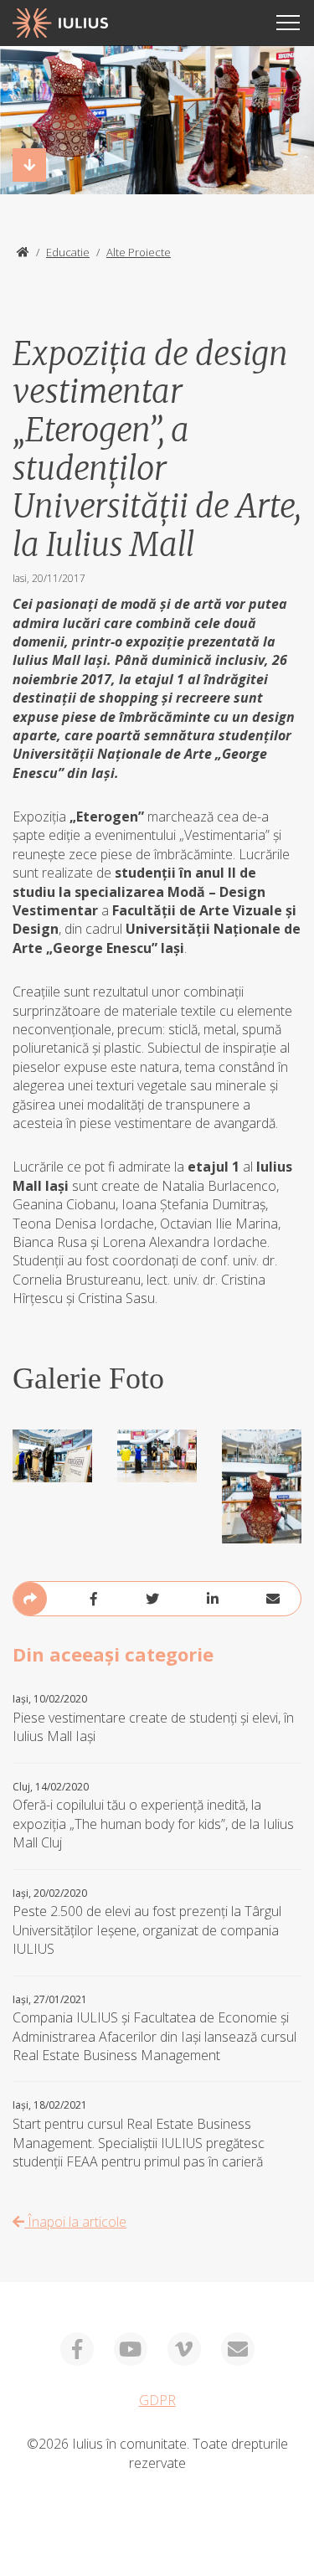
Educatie (68, 252)
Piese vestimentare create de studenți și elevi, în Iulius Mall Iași (153, 1719)
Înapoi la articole (75, 2222)
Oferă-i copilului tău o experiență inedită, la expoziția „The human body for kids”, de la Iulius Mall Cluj (153, 1816)
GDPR (157, 2400)
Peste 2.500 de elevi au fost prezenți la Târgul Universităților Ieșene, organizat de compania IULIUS (147, 1923)
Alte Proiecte (139, 252)
